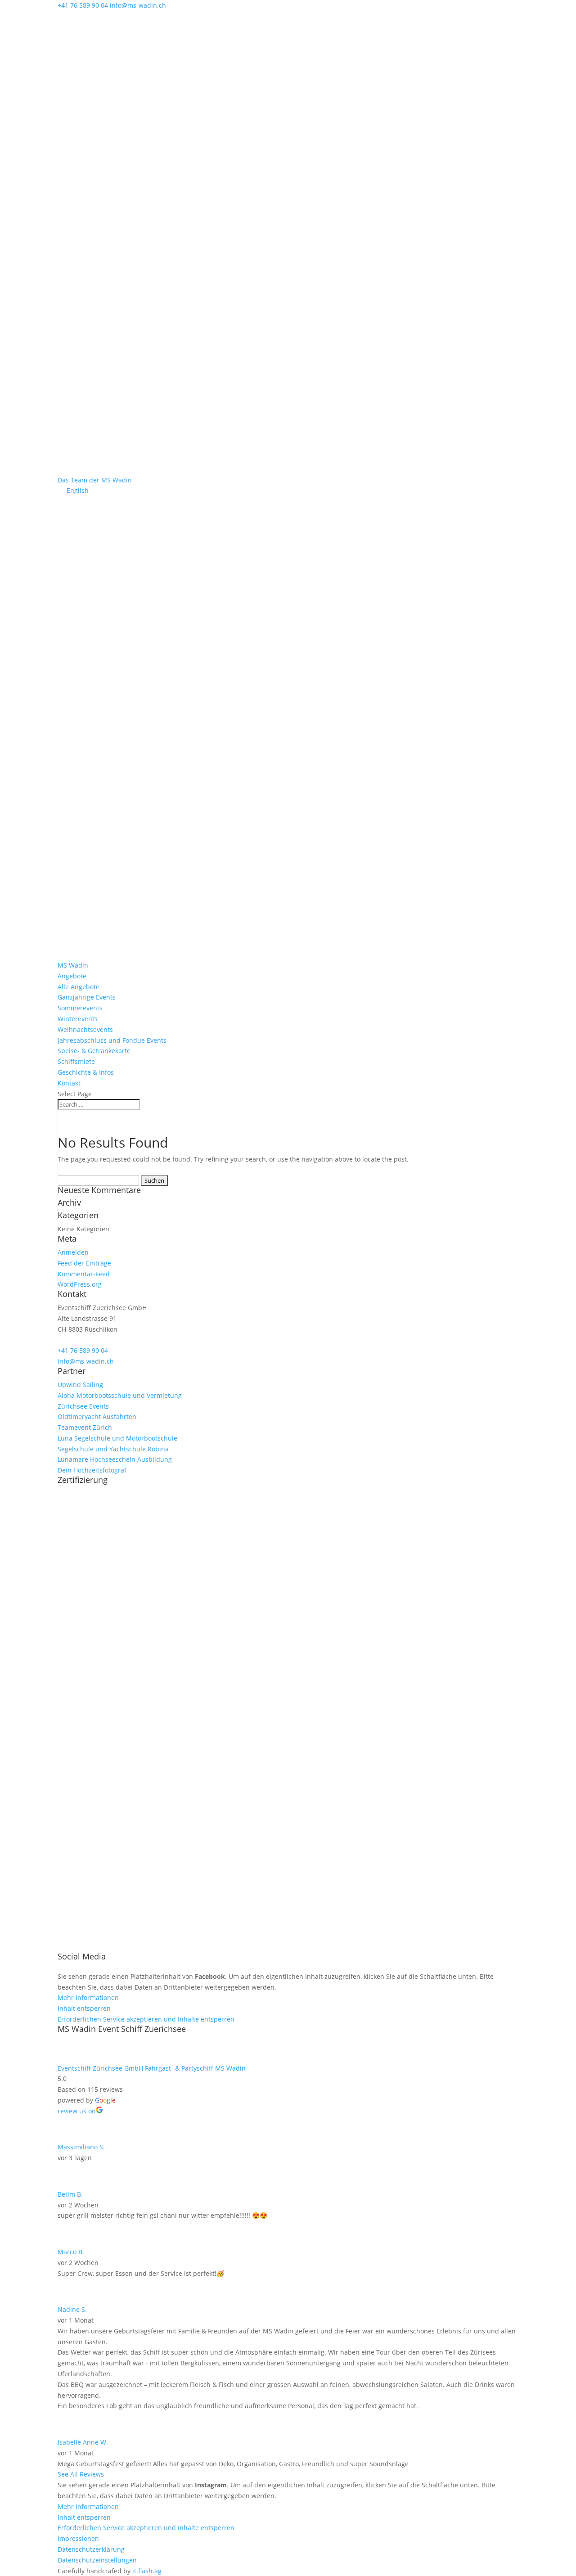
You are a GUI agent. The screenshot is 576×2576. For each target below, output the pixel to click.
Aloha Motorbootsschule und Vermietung (120, 1395)
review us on (77, 2111)
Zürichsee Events (83, 1406)
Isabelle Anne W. (83, 2442)
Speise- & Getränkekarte (94, 1051)
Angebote (72, 976)
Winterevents (78, 1019)
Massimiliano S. (81, 2147)
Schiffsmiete (76, 1061)
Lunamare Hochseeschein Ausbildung (115, 1459)
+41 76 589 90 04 (83, 1350)
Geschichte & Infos (86, 1072)
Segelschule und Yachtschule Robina (113, 1449)
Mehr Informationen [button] (88, 1997)
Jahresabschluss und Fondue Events (112, 1040)
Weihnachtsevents (85, 1029)
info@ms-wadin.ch (86, 1361)
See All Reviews (81, 2474)
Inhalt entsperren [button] (84, 2008)
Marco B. (71, 2252)
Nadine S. (72, 2309)
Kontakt (69, 1083)
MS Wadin (73, 965)
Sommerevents (80, 1008)
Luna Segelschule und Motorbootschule (117, 1438)
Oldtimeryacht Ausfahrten (97, 1416)
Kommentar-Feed (84, 1274)
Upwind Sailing (80, 1385)
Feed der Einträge (84, 1263)
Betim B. (70, 2194)
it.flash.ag (147, 2571)
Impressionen (78, 2538)
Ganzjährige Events (87, 997)
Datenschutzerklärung (91, 2549)
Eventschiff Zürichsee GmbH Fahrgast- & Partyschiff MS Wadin (152, 2068)
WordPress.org (80, 1284)
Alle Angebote (79, 987)
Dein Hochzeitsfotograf (92, 1470)
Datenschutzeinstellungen (97, 2560)
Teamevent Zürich (85, 1427)
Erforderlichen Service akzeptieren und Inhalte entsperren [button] (146, 2019)
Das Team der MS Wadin (95, 480)
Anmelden (73, 1252)
